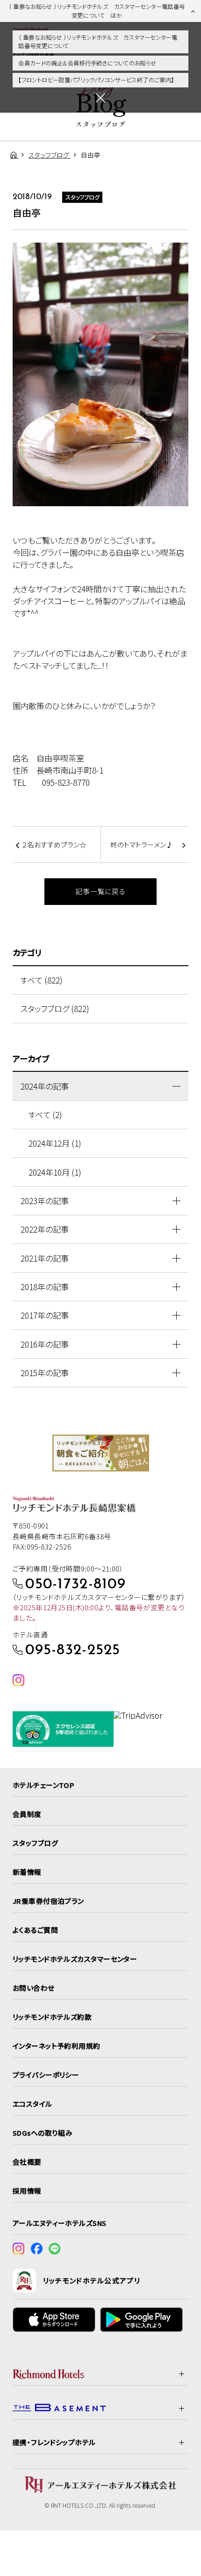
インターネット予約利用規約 (57, 2046)
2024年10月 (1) (55, 1172)
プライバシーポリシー (46, 2075)
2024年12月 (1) (55, 1143)
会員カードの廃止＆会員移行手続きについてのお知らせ (87, 63)
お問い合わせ (34, 1988)
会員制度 (27, 1814)
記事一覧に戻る (100, 891)
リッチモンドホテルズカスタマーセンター (75, 1959)
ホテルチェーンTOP (43, 1785)
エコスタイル (32, 2104)
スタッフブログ (35, 1843)
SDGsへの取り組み (43, 2133)
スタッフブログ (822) (55, 1008)
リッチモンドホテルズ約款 (52, 2017)
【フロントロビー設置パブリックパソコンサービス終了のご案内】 (96, 80)
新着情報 (27, 1872)
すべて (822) (42, 980)
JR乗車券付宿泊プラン (48, 1901)
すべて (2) (45, 1115)
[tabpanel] (101, 1453)
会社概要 (27, 2162)
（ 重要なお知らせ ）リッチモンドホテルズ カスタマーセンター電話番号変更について (98, 42)
